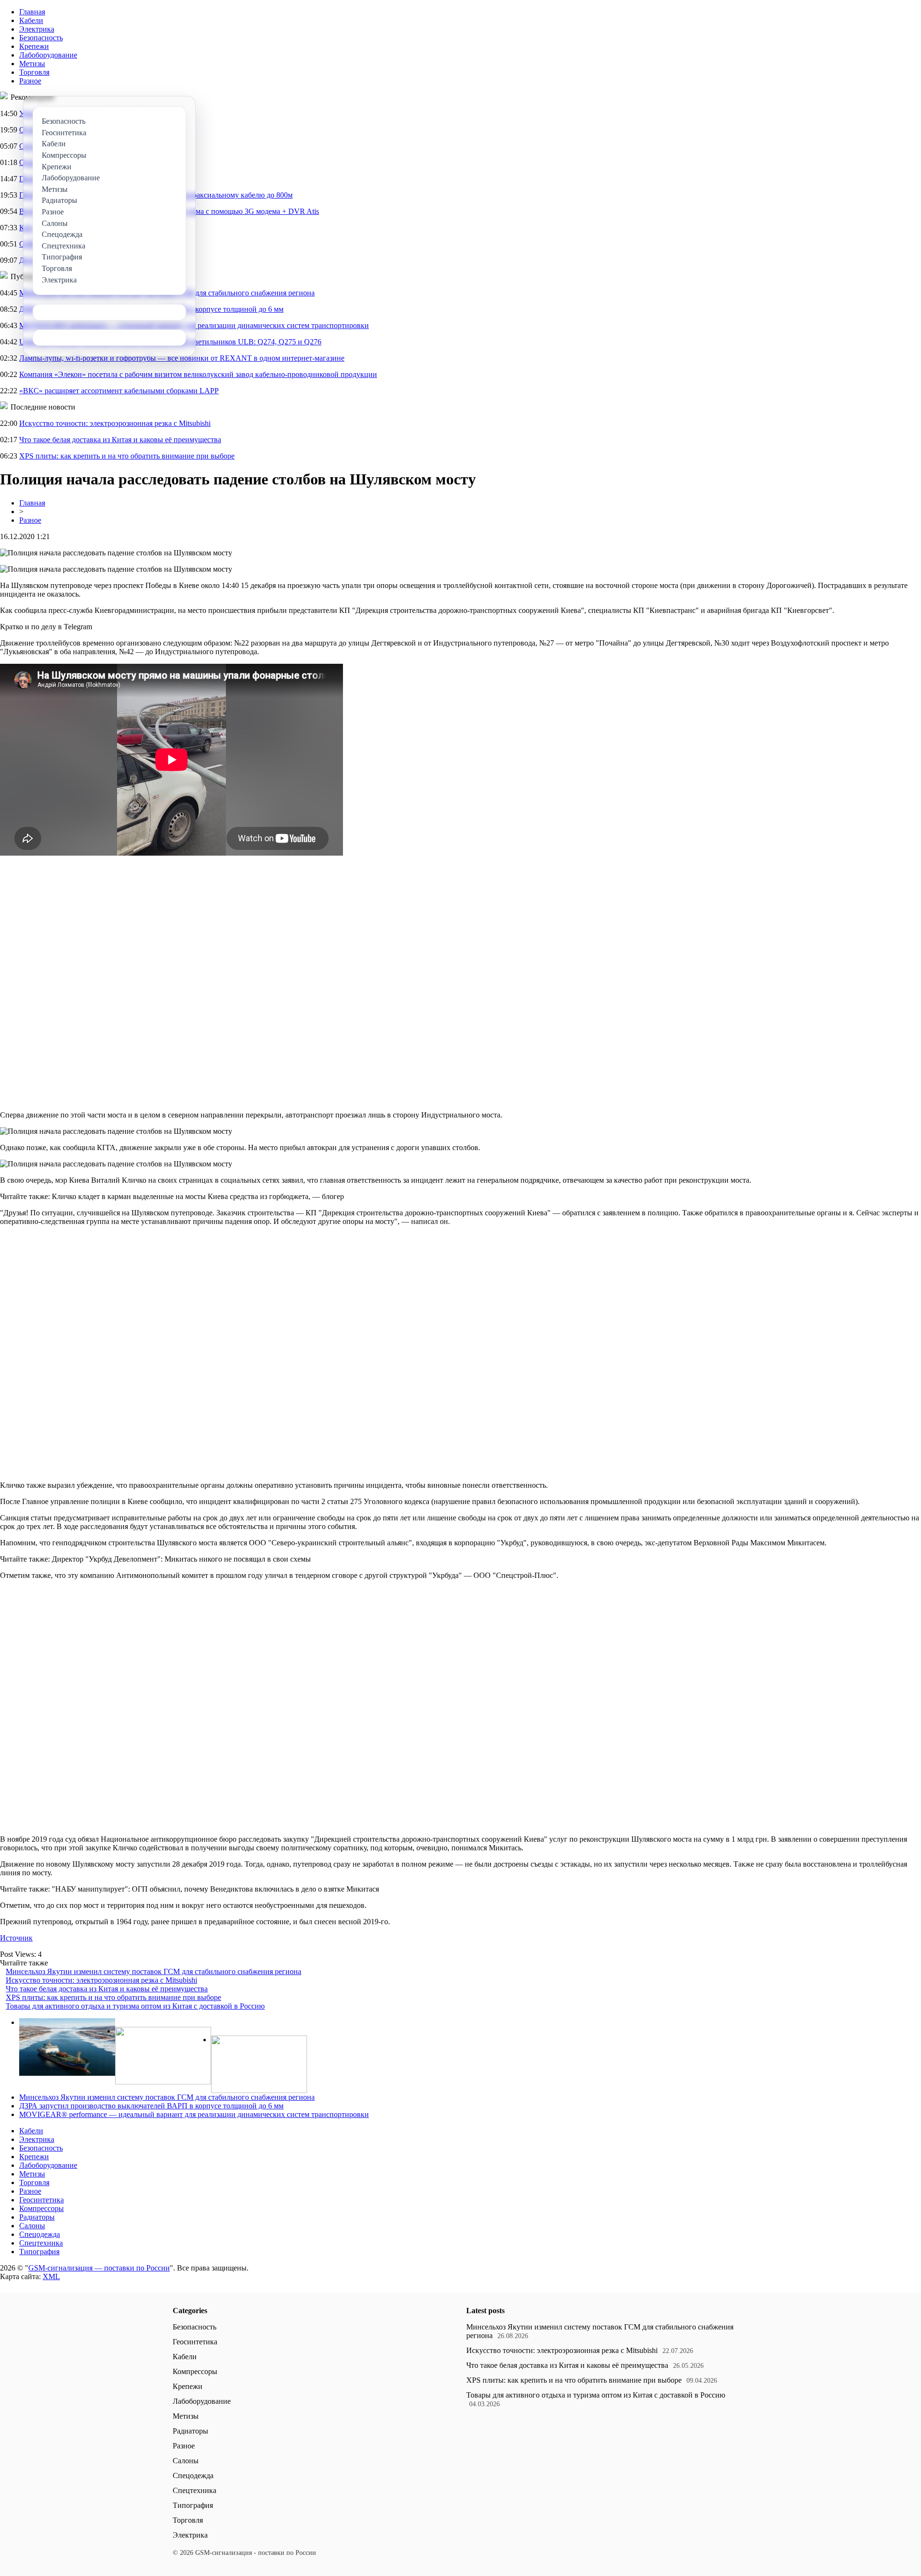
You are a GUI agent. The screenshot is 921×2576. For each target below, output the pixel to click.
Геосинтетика (41, 2200)
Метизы (32, 64)
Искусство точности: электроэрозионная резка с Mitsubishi (115, 423)
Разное (30, 81)
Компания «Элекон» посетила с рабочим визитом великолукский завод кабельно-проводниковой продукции (198, 374)
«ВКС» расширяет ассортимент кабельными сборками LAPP (119, 391)
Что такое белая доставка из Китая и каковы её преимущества (120, 440)
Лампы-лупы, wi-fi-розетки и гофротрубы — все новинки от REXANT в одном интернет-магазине (182, 358)
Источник (16, 1938)
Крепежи (34, 46)
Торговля (34, 72)
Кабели (31, 20)
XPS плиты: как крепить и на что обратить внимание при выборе (127, 456)
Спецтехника (41, 2243)
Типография (39, 2252)
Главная (32, 12)
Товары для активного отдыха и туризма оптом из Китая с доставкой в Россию (135, 2006)
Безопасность (41, 38)
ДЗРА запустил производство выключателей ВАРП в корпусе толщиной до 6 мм (151, 2106)
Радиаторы (37, 2217)
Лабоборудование (48, 55)
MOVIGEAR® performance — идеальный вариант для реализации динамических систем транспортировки (194, 2114)
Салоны (32, 2226)
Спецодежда (40, 2234)
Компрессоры (41, 2208)
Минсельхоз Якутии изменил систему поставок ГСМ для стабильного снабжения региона (153, 1971)
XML (51, 2276)
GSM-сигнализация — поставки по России (99, 2268)
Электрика (37, 29)
